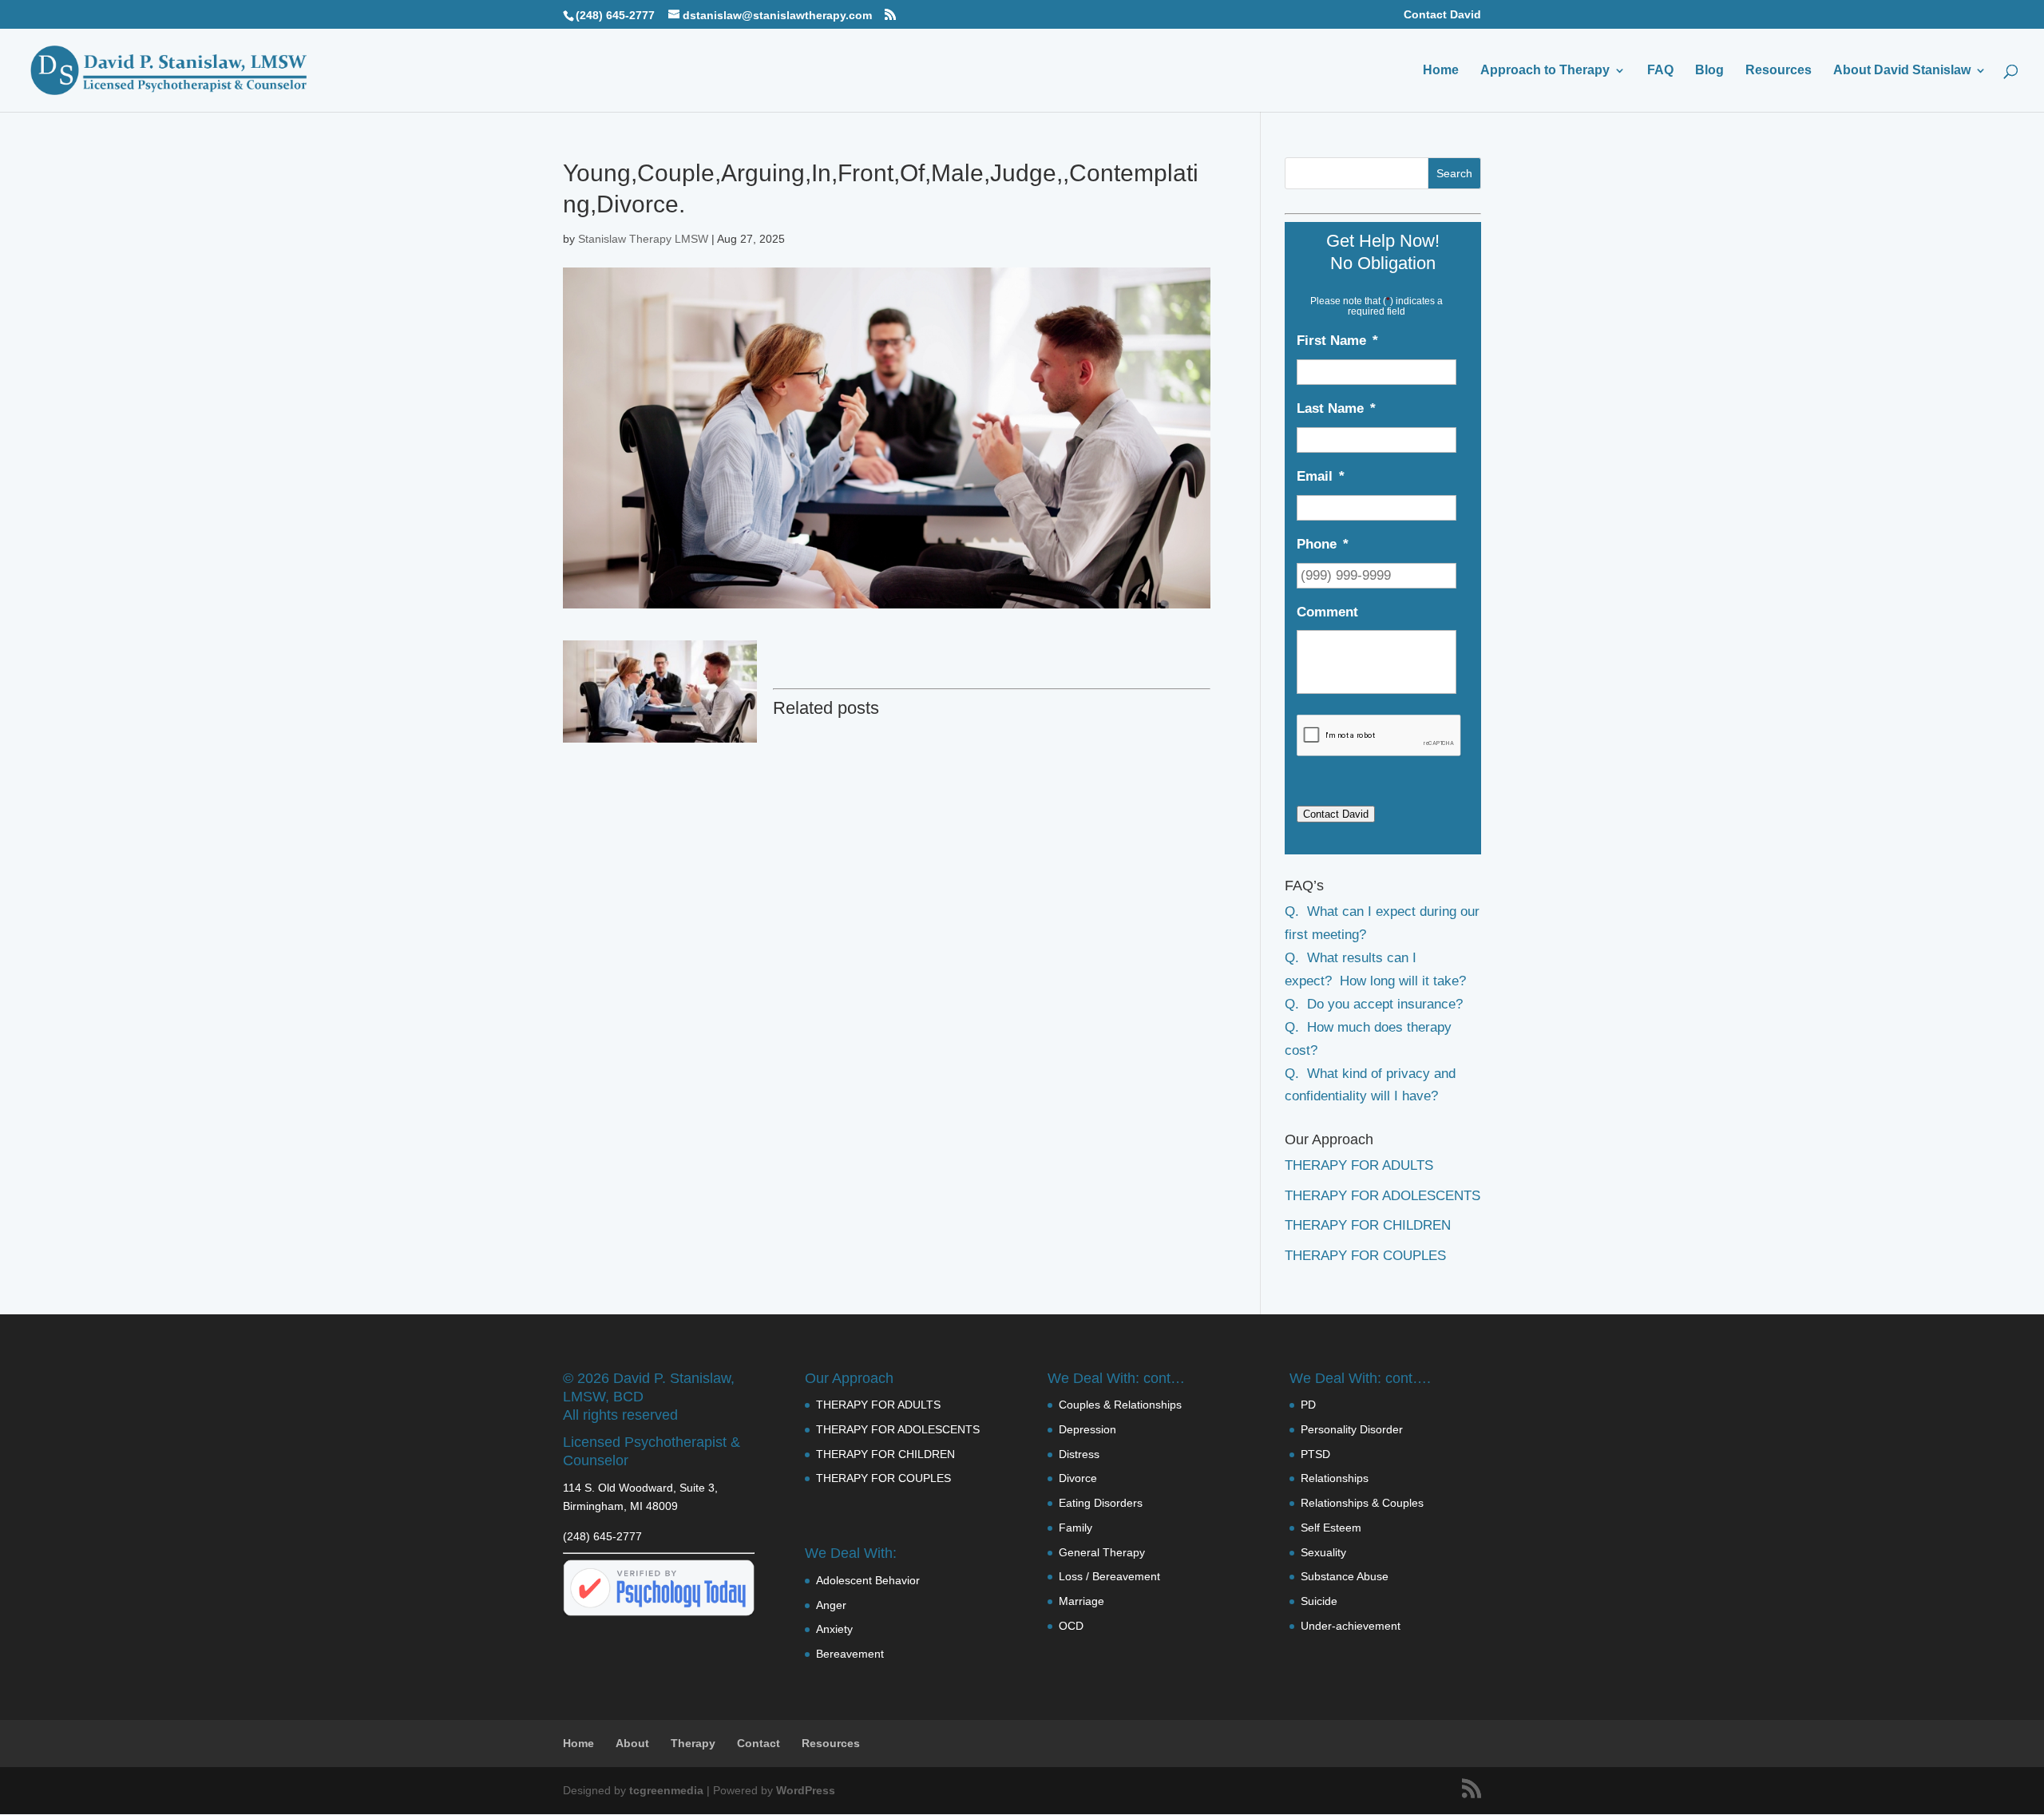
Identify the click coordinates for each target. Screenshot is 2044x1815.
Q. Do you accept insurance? (1374, 1004)
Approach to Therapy (1545, 71)
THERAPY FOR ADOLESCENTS (1382, 1196)
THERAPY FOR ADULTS (1359, 1165)
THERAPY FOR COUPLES (1365, 1256)
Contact (759, 1743)
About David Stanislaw (1902, 71)
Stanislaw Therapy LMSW (643, 239)
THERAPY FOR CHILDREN (1368, 1225)
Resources (1779, 71)
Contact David (1442, 15)
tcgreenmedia (666, 1790)
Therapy (693, 1743)
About (632, 1743)
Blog (1709, 71)
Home (1441, 71)
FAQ (1660, 71)
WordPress (806, 1790)
